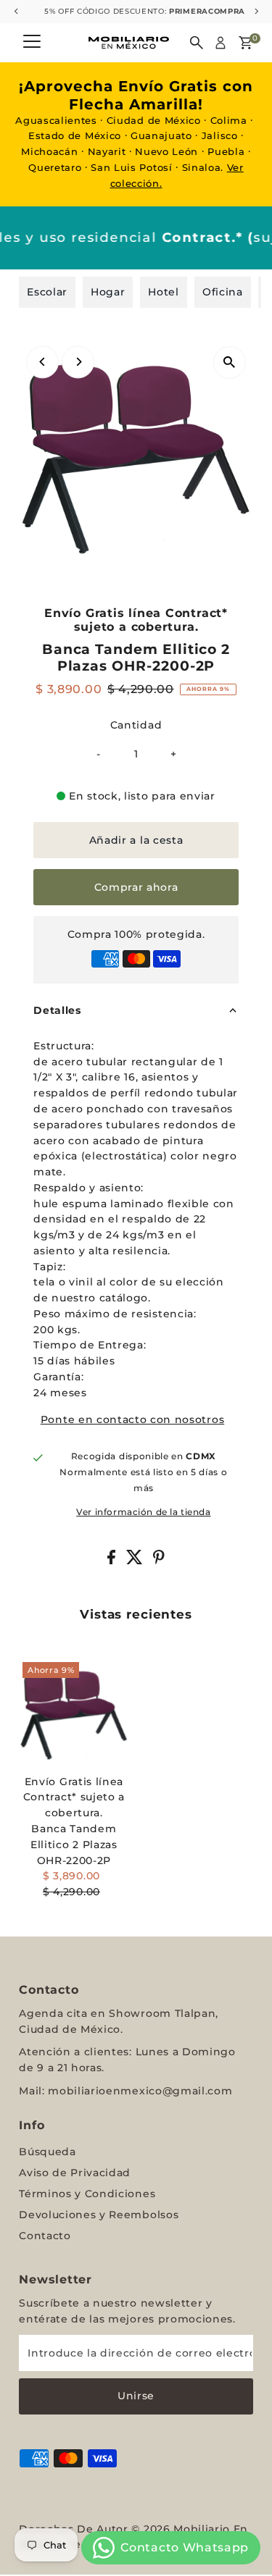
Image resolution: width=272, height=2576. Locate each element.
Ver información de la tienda (143, 1513)
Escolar (47, 292)
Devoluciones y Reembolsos (99, 2215)
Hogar (108, 292)
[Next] (78, 362)
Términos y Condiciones (87, 2194)
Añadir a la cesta (136, 840)
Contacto (45, 2236)
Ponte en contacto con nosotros (132, 1420)
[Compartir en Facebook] (113, 1561)
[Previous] (42, 362)
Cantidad (136, 725)
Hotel (163, 292)
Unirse (136, 2396)
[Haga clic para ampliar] (230, 362)
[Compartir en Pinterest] (159, 1561)
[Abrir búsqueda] (197, 43)
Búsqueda (47, 2152)
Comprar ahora (136, 887)
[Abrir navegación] (32, 43)
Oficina (223, 292)
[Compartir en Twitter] (136, 1561)
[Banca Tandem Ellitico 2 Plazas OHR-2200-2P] (74, 1713)
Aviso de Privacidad (75, 2173)
